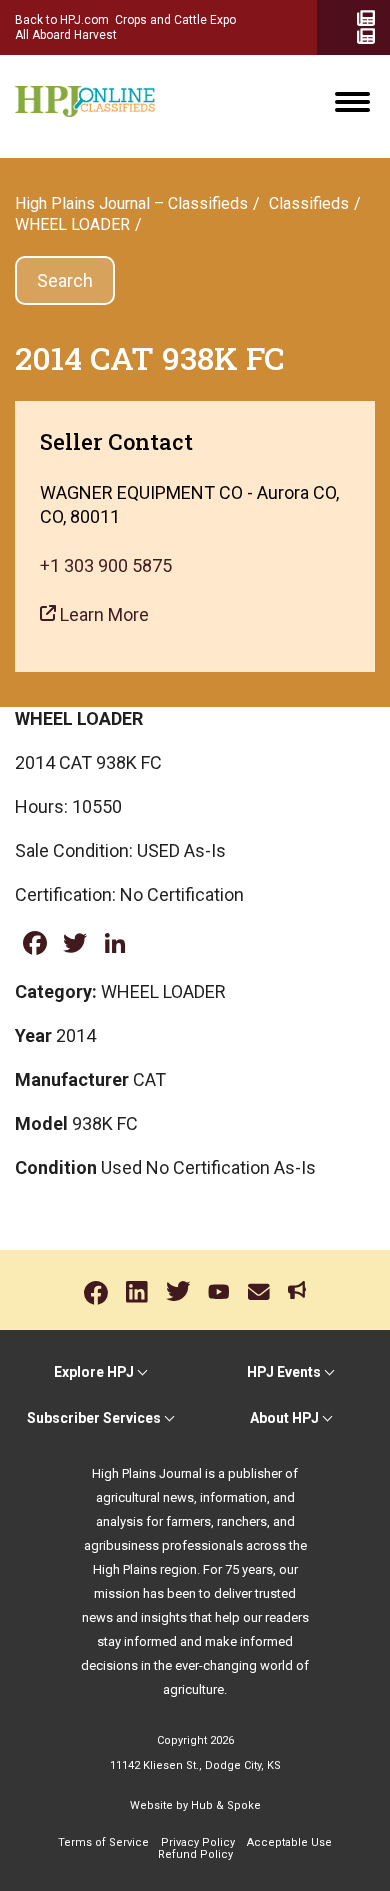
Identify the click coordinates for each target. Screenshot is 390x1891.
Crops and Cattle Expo (175, 20)
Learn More (102, 614)
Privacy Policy (198, 1842)
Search (65, 280)
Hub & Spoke (226, 1805)
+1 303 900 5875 (106, 565)
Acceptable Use (289, 1842)
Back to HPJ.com (62, 20)
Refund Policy (195, 1854)
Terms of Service (103, 1842)
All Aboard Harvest (66, 35)
